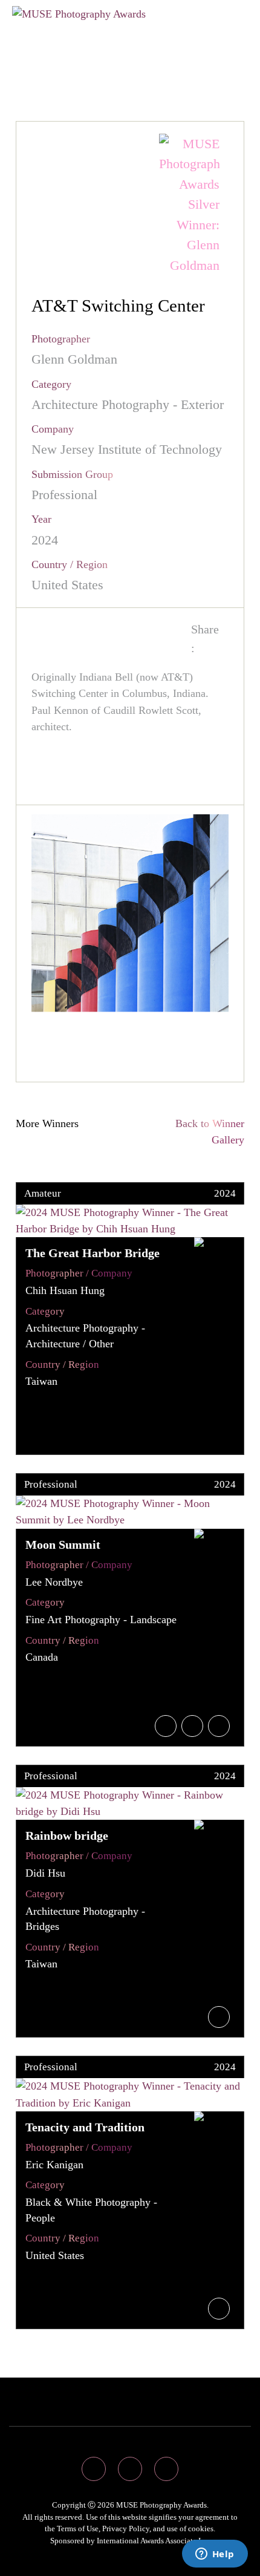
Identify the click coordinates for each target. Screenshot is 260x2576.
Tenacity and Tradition (85, 2127)
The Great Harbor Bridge (93, 1253)
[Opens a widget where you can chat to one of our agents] (215, 2555)
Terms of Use (78, 2529)
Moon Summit (63, 1545)
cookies (201, 2529)
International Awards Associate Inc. (154, 2541)
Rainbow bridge (67, 1836)
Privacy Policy (126, 2529)
